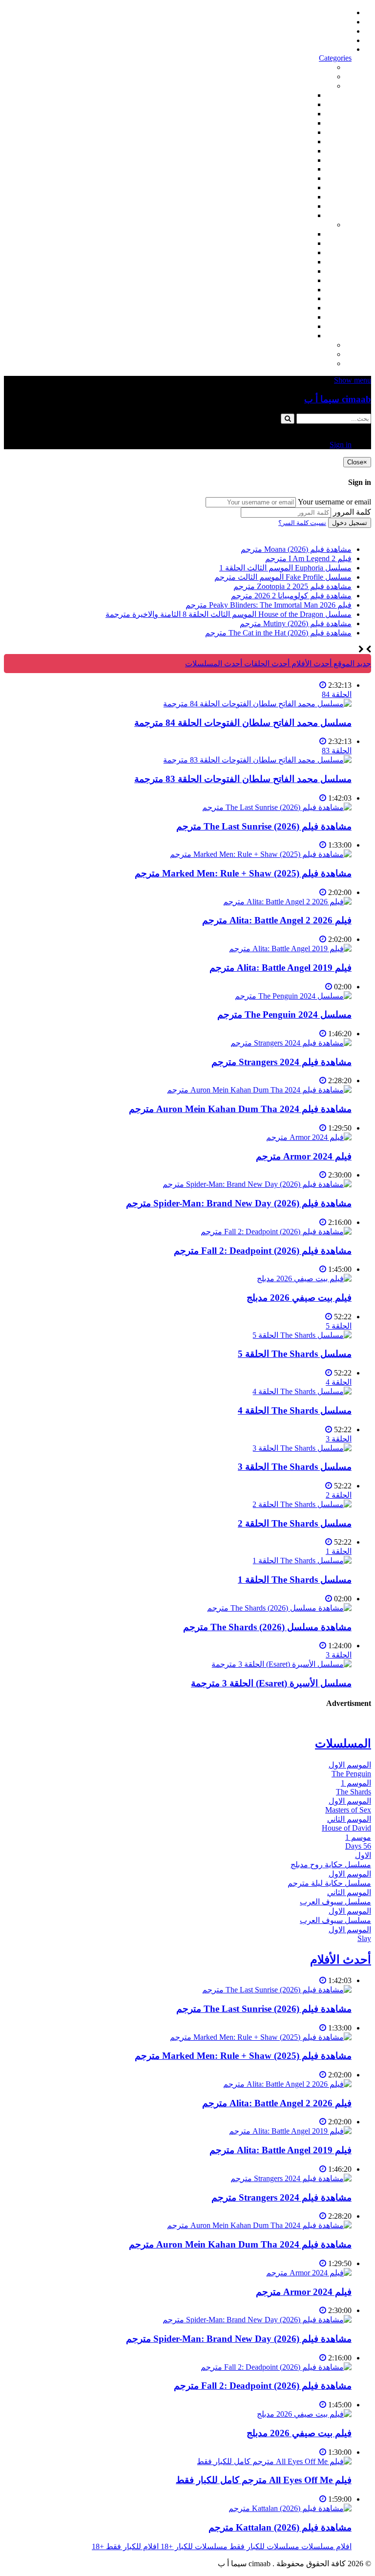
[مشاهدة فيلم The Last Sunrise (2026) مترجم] (277, 807)
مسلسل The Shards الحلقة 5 (295, 1354)
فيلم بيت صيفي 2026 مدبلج (299, 1298)
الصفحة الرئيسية (325, 12)
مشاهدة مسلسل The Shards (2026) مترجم (267, 1627)
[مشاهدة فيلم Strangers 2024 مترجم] (291, 1043)
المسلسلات (294, 280)
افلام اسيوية (293, 142)
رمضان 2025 (292, 326)
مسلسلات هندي (287, 271)
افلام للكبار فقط (286, 151)
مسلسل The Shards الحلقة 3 (295, 1467)
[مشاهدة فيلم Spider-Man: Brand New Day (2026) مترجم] (257, 1184)
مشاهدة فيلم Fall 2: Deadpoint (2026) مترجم (263, 1251)
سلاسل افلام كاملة (282, 178)
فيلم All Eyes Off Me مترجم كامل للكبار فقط (264, 2480)
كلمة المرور (352, 512)
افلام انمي (296, 132)
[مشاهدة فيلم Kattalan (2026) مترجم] (290, 2508)
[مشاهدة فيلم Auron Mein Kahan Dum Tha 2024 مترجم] (259, 1090)
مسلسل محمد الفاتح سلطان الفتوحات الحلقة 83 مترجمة (243, 779)
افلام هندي (295, 104)
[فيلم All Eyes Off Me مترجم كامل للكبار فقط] (274, 2461)
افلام (324, 86)
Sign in (341, 49)
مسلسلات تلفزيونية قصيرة (270, 317)
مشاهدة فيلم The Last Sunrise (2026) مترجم (264, 826)
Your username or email (334, 502)
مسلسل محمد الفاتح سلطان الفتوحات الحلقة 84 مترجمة (243, 723)
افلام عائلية (294, 187)
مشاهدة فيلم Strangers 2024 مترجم (281, 1062)
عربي (304, 336)
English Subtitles (287, 298)
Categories (335, 58)
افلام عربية (295, 206)
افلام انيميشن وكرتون (278, 160)
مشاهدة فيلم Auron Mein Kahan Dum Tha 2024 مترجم (240, 1109)
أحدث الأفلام (332, 40)
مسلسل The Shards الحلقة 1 (295, 1580)
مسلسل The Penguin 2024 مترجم (284, 1015)
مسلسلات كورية (286, 243)
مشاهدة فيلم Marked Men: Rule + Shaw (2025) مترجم (243, 873)
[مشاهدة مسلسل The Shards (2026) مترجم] (279, 1608)
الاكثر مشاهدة (310, 67)
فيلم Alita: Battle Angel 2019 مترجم (281, 968)
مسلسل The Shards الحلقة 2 (295, 1523)
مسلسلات (316, 225)
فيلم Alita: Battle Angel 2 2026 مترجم (277, 920)
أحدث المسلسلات (323, 22)
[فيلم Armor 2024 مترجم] (309, 1137)
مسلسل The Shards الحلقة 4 (295, 1410)
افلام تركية (295, 123)
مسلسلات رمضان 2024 (275, 290)
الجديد (323, 76)
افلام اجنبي (295, 95)
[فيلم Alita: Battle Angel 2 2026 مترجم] (287, 902)
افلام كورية (295, 114)
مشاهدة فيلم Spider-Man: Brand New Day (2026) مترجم (239, 1203)
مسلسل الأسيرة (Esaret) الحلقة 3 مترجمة (271, 1683)
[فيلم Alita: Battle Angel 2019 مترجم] (290, 949)
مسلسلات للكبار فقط (297, 345)
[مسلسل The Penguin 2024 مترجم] (293, 996)
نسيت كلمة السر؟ (302, 523)
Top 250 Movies (287, 169)
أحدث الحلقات (329, 31)
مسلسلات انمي (288, 262)
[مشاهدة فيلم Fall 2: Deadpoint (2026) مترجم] (276, 1232)
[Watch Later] (323, 685)
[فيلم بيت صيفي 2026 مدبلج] (304, 1278)
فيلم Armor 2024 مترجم (304, 1156)
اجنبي (303, 234)
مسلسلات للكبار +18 (299, 354)
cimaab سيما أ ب (338, 399)
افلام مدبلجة (293, 197)
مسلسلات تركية (287, 252)
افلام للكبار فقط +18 (299, 363)
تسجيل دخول (350, 523)
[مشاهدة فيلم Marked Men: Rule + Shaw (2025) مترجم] (261, 854)
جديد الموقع (351, 664)
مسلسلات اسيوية (285, 308)
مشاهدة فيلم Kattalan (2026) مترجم (280, 2527)
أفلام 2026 (296, 215)
